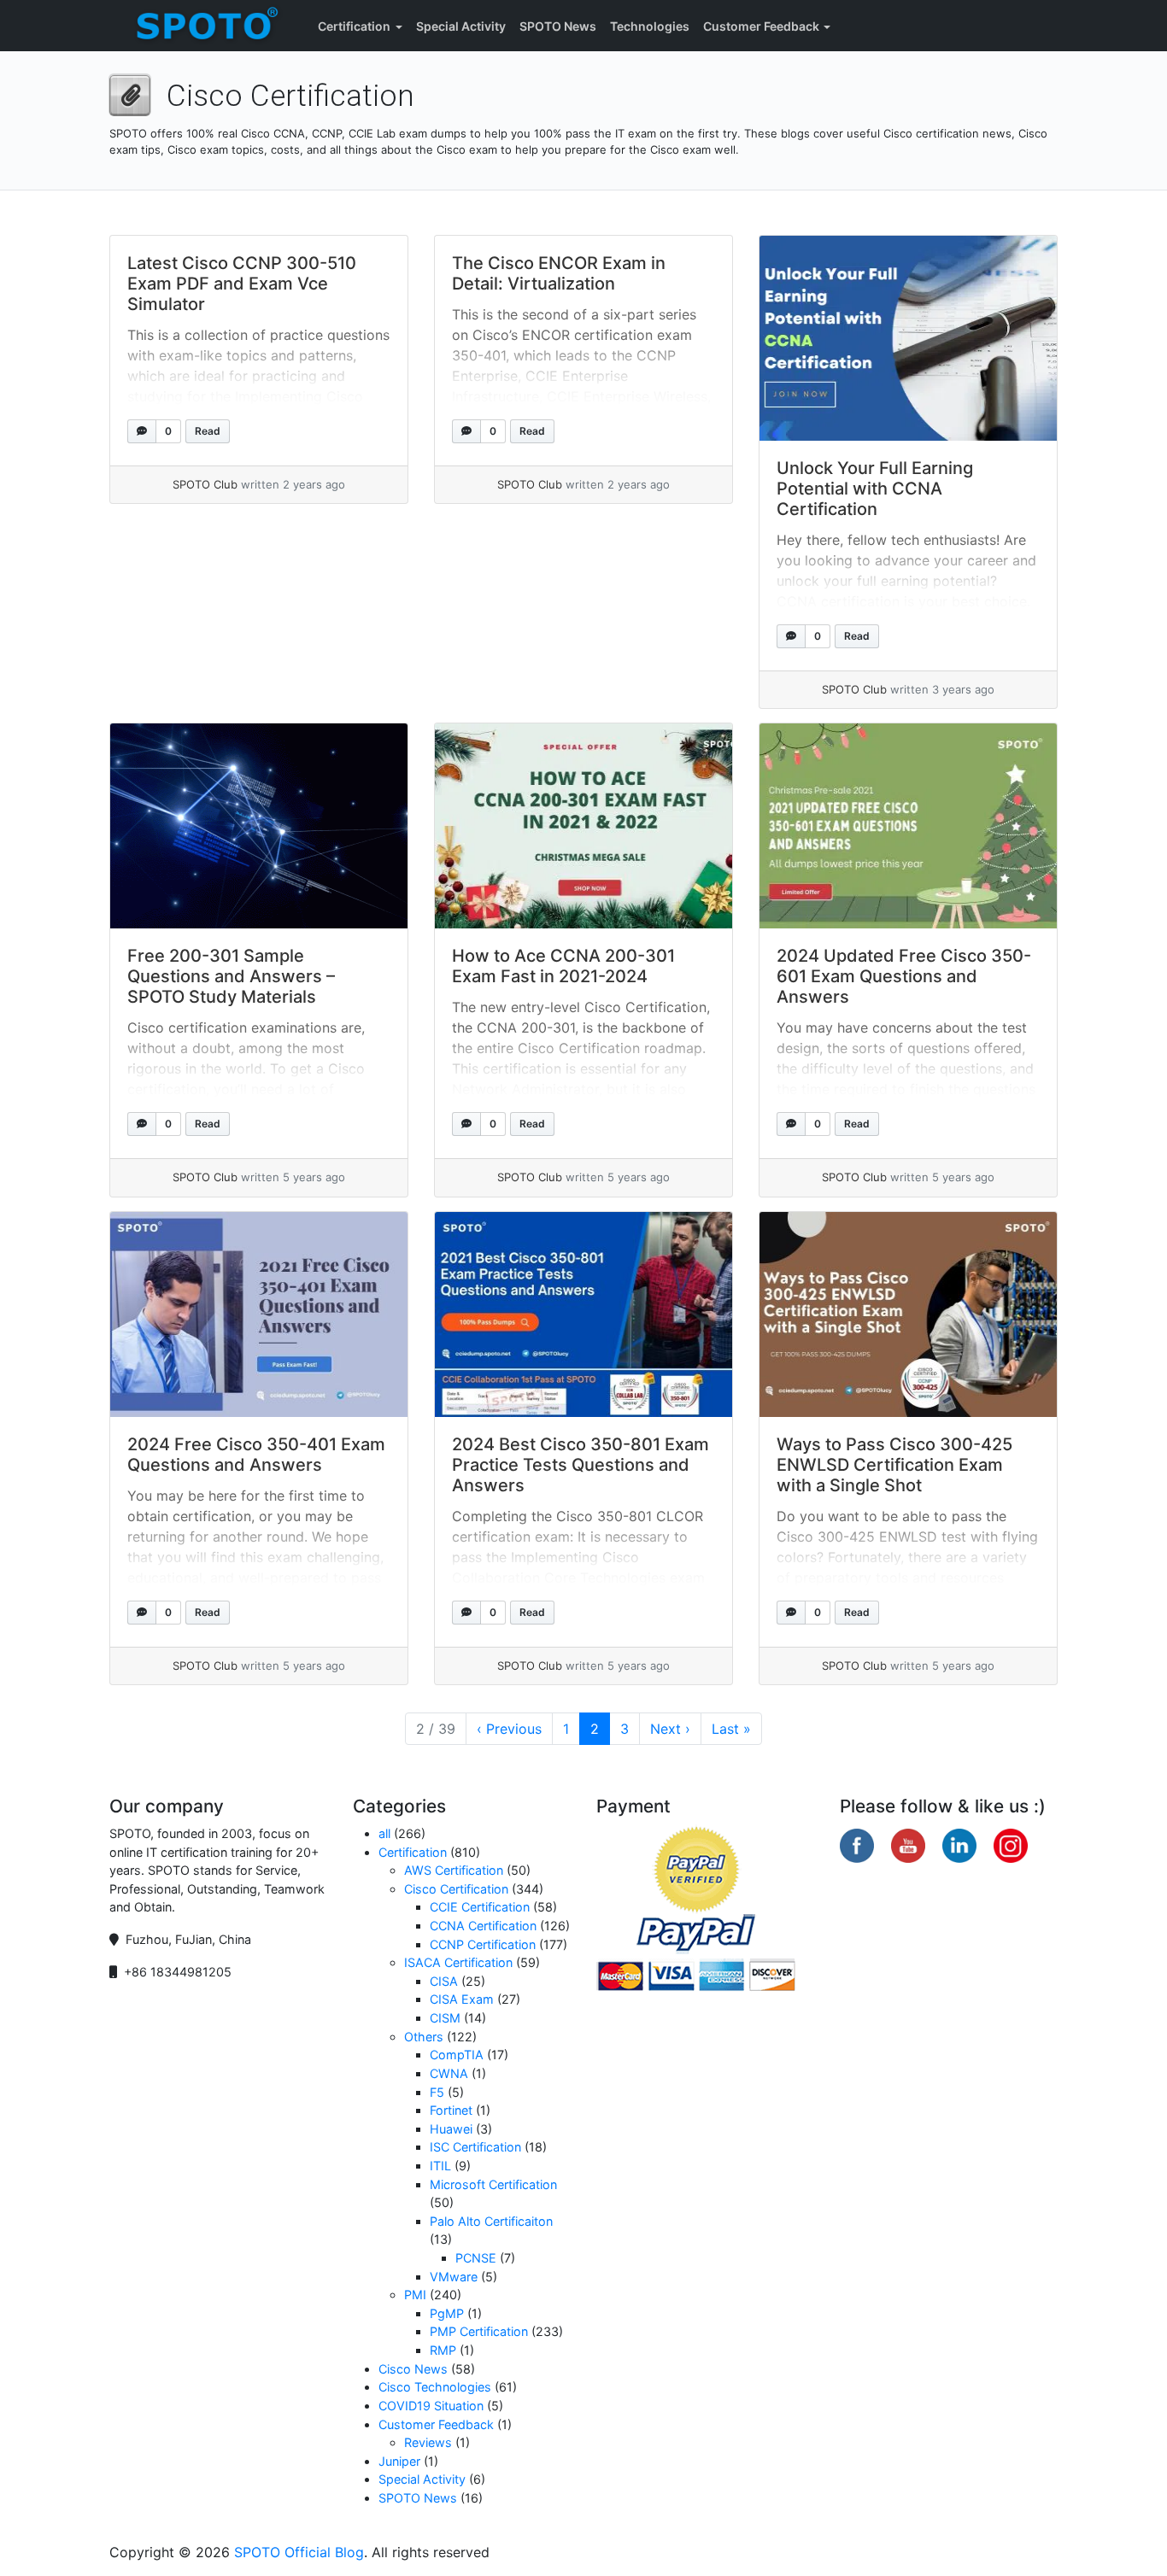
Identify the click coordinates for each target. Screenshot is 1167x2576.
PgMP (447, 2313)
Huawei (451, 2129)
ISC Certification (475, 2147)
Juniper (399, 2461)
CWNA (449, 2073)
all (384, 1833)
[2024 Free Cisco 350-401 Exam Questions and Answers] (259, 1314)
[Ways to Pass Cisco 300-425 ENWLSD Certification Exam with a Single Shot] (908, 1314)
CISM (445, 2018)
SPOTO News (558, 26)
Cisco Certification (456, 1889)
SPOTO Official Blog (299, 2552)
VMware (454, 2277)
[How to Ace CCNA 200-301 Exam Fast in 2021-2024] (583, 826)
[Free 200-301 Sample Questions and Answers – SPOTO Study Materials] (259, 826)
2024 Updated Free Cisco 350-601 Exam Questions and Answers (904, 976)
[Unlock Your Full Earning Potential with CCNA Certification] (908, 338)
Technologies (650, 26)
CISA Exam (462, 1999)
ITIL (440, 2166)
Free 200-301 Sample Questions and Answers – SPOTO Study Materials (231, 976)
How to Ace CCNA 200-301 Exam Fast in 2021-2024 (563, 966)
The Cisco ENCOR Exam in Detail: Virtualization (559, 273)
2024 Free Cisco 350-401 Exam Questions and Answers (256, 1455)
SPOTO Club (205, 484)
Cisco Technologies (435, 2387)
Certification (354, 26)
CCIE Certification (480, 1907)
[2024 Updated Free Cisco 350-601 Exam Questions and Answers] (908, 826)
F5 (437, 2092)
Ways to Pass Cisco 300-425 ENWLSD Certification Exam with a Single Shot (894, 1465)
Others (424, 2037)
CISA (444, 1981)
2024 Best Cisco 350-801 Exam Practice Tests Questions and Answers (581, 1465)
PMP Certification (479, 2331)
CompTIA (457, 2055)
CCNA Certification (483, 1926)
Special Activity (461, 26)
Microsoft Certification (493, 2184)
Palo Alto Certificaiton (491, 2221)
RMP (443, 2350)
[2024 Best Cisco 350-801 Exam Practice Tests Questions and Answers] (583, 1314)
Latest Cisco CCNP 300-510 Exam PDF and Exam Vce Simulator (242, 284)
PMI (415, 2295)
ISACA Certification (458, 1962)
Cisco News (413, 2369)
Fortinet (451, 2110)
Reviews (428, 2442)
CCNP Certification (483, 1944)
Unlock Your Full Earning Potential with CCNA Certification (875, 489)
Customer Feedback (761, 26)
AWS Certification (454, 1870)
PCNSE (476, 2258)
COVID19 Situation (431, 2406)
